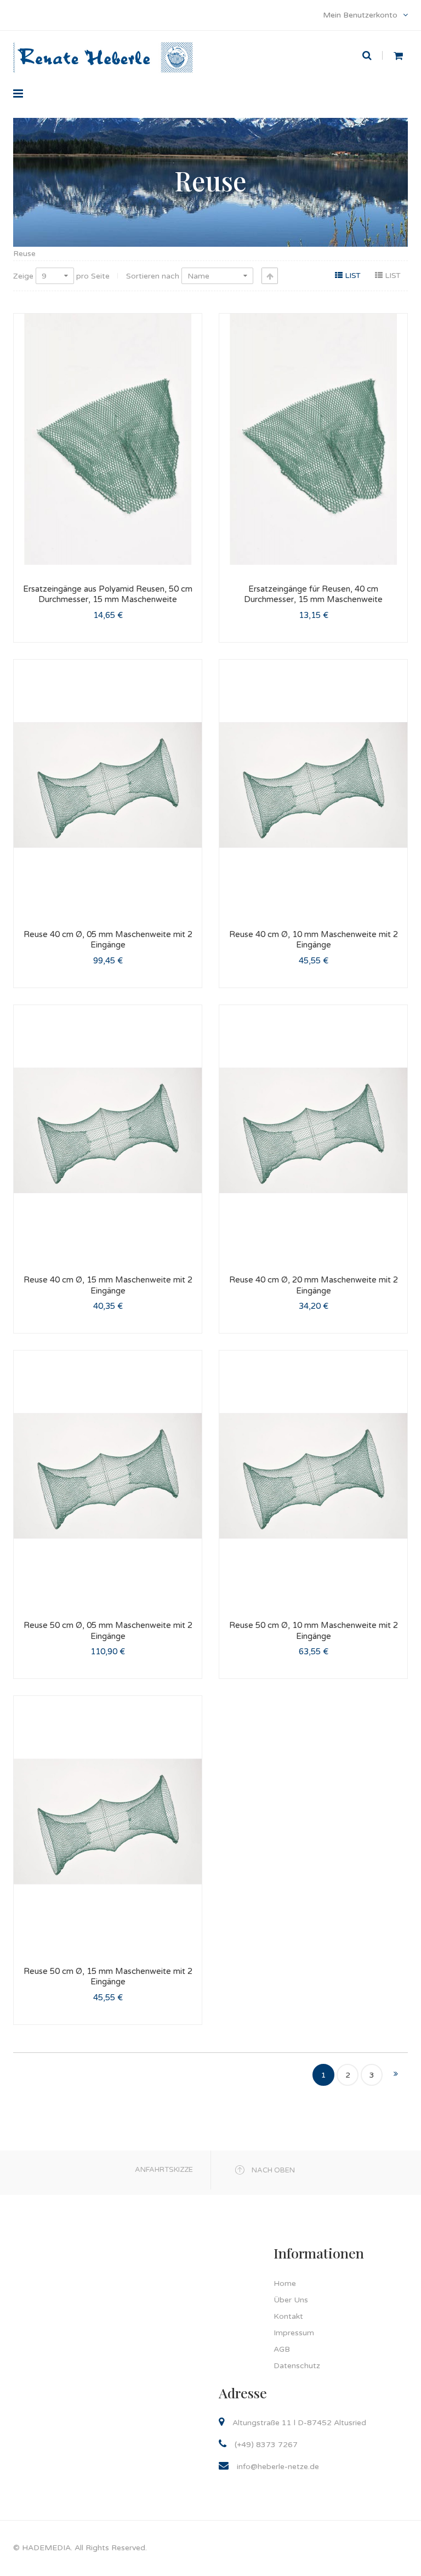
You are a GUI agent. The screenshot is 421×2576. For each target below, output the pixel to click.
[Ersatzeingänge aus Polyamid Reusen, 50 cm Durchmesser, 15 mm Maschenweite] (108, 439)
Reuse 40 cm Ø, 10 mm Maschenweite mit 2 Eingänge (314, 940)
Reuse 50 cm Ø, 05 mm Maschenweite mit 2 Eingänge (108, 1631)
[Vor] (396, 2075)
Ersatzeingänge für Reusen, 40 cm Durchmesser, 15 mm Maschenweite (313, 594)
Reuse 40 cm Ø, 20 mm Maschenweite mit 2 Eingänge (314, 1285)
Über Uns (291, 2300)
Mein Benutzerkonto (361, 15)
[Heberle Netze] (103, 43)
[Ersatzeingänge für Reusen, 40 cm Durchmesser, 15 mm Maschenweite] (313, 439)
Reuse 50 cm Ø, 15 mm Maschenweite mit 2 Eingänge (108, 1977)
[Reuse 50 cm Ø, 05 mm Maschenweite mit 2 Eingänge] (108, 1476)
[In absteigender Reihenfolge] (270, 276)
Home (285, 2283)
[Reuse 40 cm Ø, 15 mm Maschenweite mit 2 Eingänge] (108, 1130)
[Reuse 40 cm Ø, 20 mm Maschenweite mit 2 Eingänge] (313, 1130)
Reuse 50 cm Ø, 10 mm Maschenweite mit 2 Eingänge (314, 1631)
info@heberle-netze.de (278, 2467)
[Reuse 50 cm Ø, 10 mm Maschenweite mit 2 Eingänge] (313, 1476)
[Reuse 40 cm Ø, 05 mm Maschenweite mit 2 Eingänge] (108, 785)
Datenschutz (297, 2366)
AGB (282, 2349)
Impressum (294, 2333)
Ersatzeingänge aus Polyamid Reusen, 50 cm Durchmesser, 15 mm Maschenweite (108, 594)
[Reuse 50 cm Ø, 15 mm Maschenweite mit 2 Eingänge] (108, 1821)
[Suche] (372, 55)
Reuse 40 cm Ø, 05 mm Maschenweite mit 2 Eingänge (108, 940)
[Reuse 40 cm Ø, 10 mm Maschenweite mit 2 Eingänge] (313, 785)
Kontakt (288, 2316)
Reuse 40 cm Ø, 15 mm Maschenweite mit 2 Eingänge (108, 1285)
